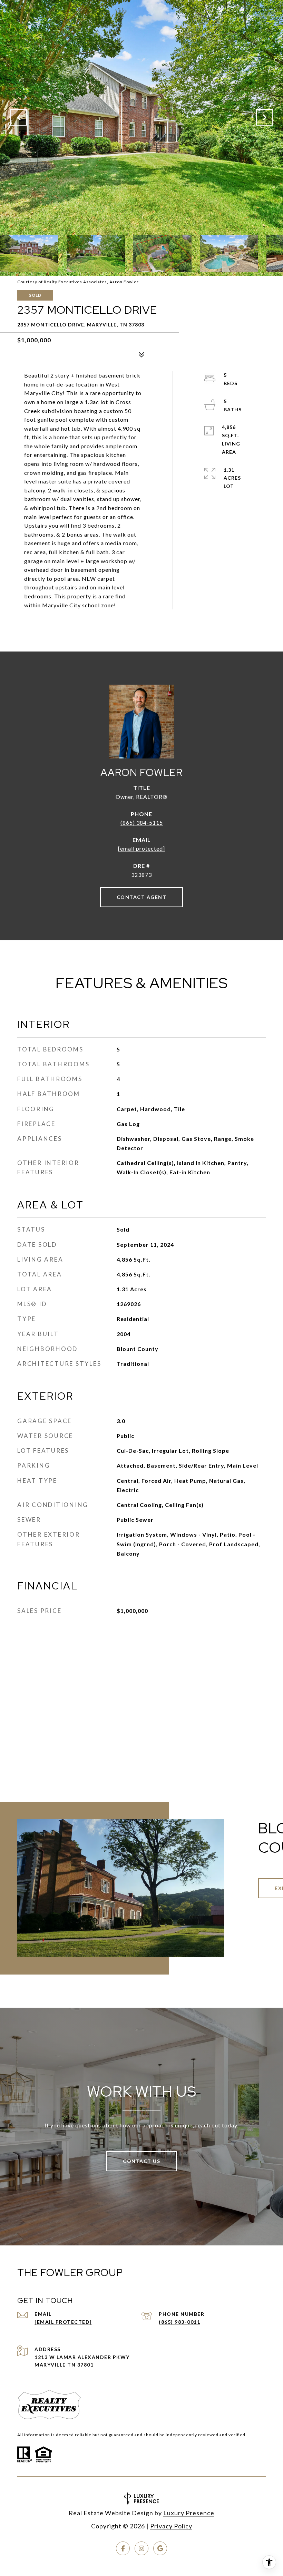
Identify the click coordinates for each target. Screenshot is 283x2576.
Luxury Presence (189, 2513)
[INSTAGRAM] (141, 2548)
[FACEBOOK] (123, 2548)
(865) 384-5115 (142, 822)
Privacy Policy (171, 2526)
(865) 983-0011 (179, 2322)
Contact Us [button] (141, 2161)
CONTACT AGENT (142, 897)
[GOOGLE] (160, 2548)
